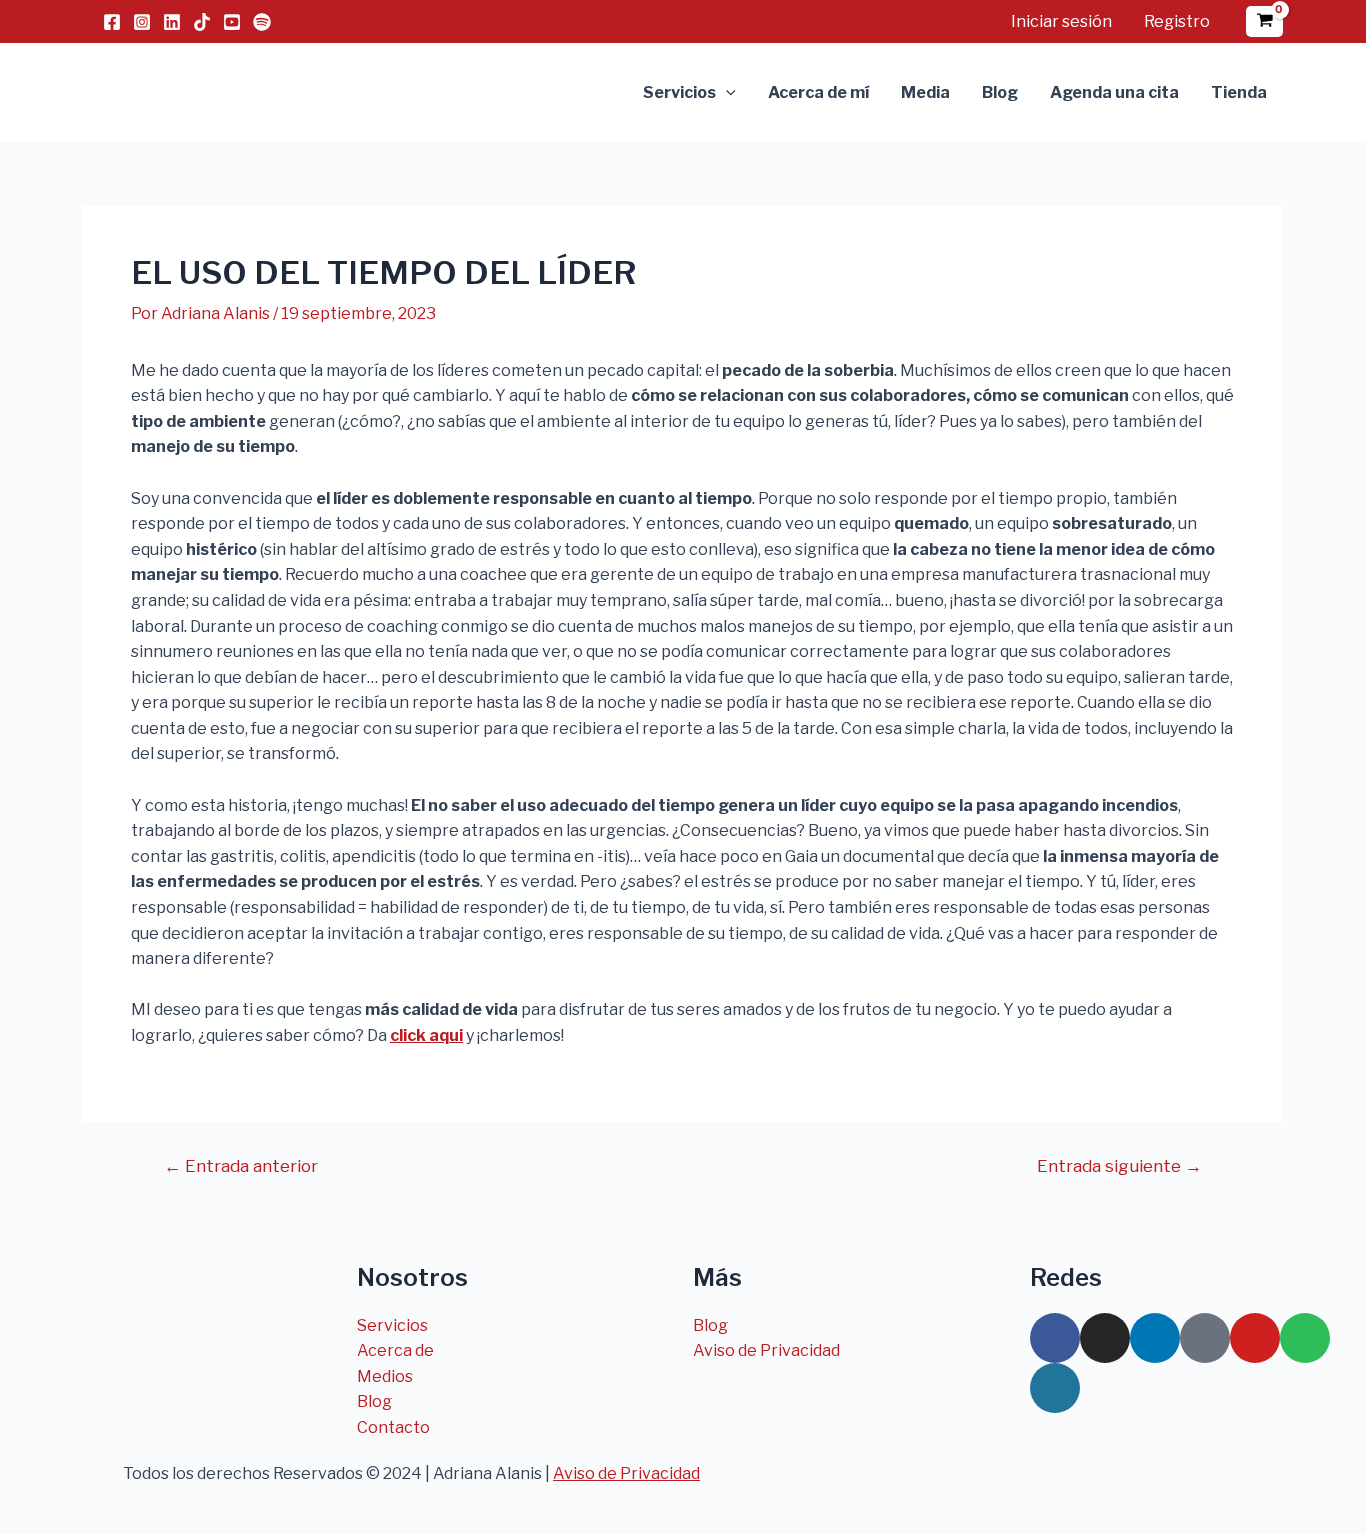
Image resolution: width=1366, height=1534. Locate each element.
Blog (1000, 92)
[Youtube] (1255, 1338)
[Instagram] (142, 22)
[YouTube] (232, 22)
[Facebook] (112, 22)
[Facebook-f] (1055, 1338)
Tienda (1239, 92)
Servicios (679, 92)
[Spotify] (262, 22)
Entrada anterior (241, 1166)
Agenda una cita (1114, 92)
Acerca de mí (818, 92)
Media (925, 92)
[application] (726, 93)
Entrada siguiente (1119, 1166)
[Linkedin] (172, 22)
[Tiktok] (1205, 1338)
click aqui (426, 1035)
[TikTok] (202, 22)
